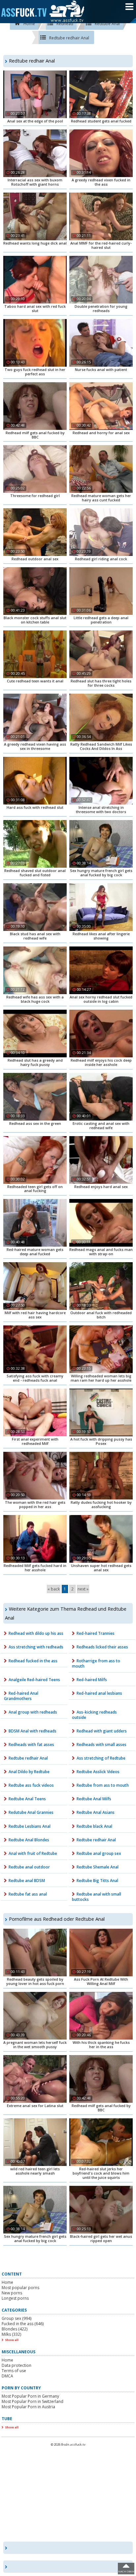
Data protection (17, 2365)
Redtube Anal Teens (27, 1799)
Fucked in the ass (23, 2324)
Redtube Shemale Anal (98, 1867)
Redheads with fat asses (31, 1745)
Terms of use (14, 2371)
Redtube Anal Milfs (94, 1799)
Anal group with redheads (33, 1712)
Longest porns (15, 2298)
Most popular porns (20, 2288)
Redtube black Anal (94, 1826)
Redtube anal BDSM (27, 1881)
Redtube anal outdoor (29, 1867)
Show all (12, 2340)
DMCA (7, 2376)
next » (83, 1589)
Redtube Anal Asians (96, 1812)
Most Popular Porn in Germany (30, 2396)
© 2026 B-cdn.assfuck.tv (68, 2444)
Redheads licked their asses (102, 1647)
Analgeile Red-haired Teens (34, 1680)
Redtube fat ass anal (28, 1894)
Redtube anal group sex (99, 1853)
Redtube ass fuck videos (31, 1785)
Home (7, 2282)
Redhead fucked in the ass (33, 1661)
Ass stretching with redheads (36, 1647)
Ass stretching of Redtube (101, 1758)
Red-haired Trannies (96, 1633)
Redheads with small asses (102, 1745)
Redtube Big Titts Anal (97, 1881)
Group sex (17, 2318)
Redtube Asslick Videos (98, 1772)
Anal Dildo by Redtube (29, 1772)
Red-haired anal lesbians (99, 1693)
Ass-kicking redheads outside (94, 1715)
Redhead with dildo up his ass (36, 1633)
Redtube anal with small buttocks (97, 1897)
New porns (12, 2293)
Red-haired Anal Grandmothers (21, 1696)
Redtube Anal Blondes (29, 1840)
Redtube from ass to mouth (103, 1785)
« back (54, 1589)
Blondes (15, 2329)
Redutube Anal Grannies (31, 1812)
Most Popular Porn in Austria (28, 2407)
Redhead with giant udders (102, 1731)
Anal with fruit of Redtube (33, 1853)
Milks (11, 2334)
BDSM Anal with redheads (33, 1731)
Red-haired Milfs (92, 1680)
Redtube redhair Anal (28, 1758)
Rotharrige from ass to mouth (96, 1663)
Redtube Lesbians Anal (30, 1826)
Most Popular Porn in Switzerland (33, 2401)
